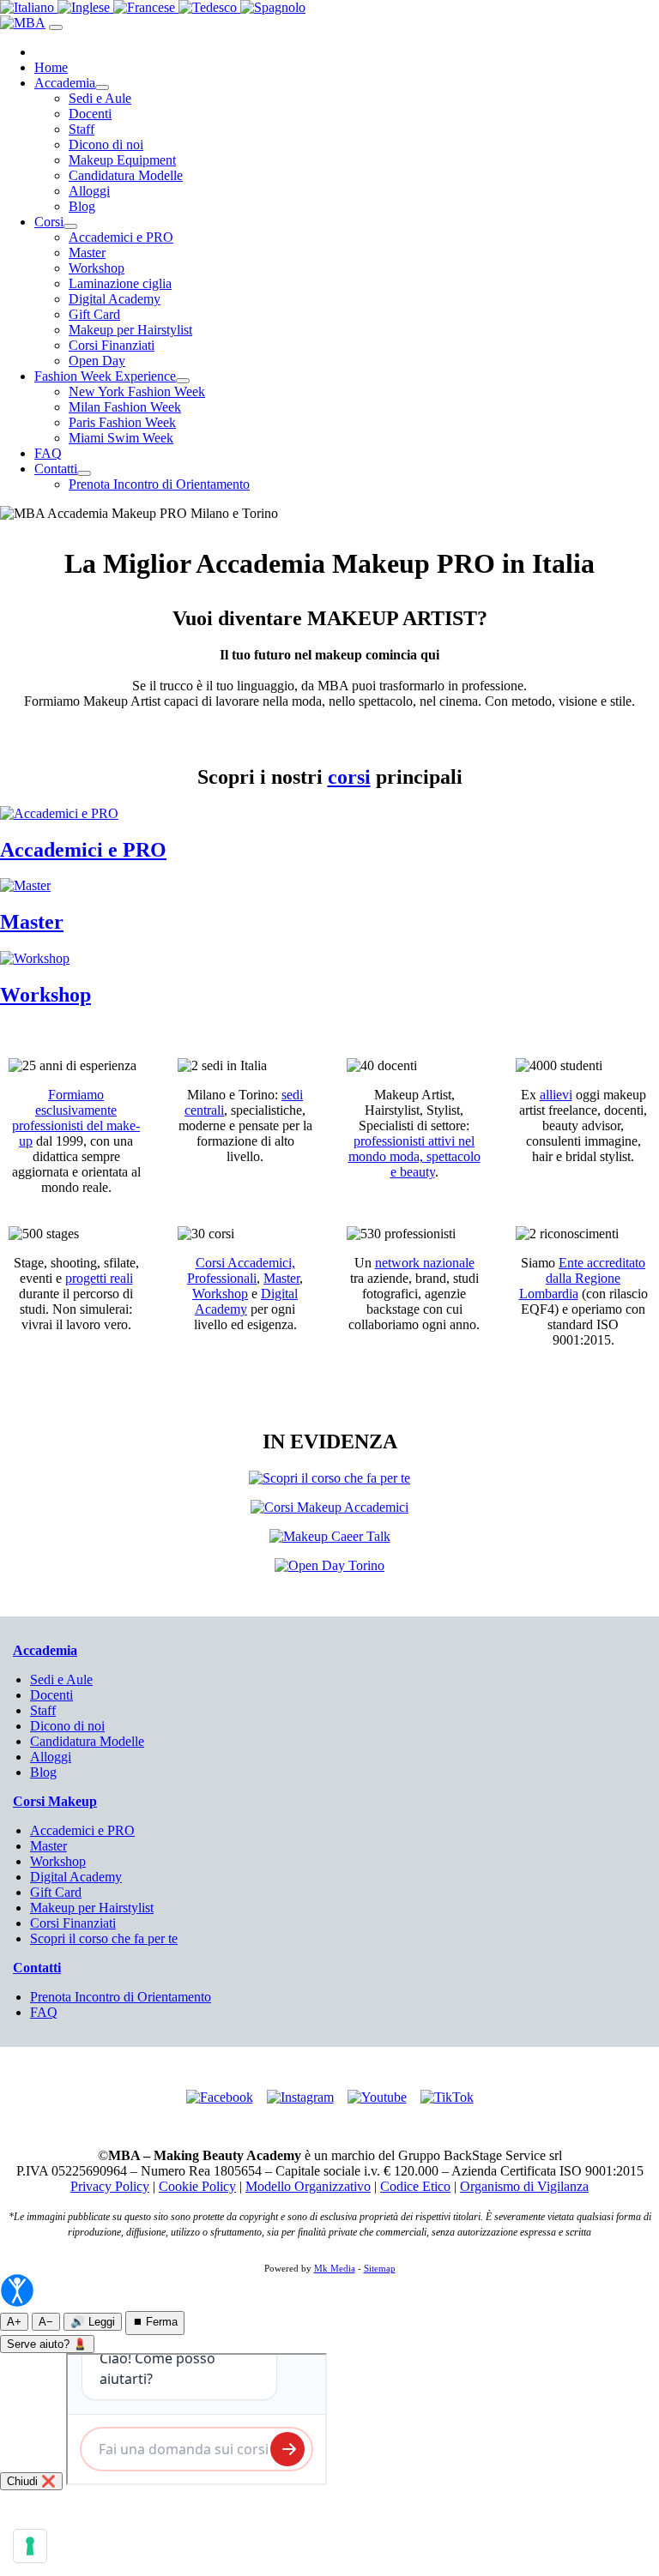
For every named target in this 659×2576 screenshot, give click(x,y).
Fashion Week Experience (105, 376)
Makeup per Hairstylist (130, 330)
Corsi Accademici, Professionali (241, 1270)
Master (87, 253)
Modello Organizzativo (308, 2186)
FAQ (48, 453)
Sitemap (380, 2268)
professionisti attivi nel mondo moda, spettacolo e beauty (414, 1156)
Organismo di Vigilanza (524, 2186)
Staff (82, 129)
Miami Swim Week (121, 438)
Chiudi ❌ (31, 2481)
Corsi (49, 222)
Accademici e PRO (121, 237)
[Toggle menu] (56, 27)
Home (51, 67)
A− (46, 2322)
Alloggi (89, 191)
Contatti (56, 469)
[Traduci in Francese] (146, 7)
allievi (556, 1095)
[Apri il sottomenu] (102, 87)
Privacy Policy (110, 2186)
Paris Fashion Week (122, 422)
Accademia (65, 83)
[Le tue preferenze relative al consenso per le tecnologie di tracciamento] (30, 2546)
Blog (82, 206)
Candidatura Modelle (126, 175)
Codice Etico (415, 2186)
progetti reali (99, 1278)
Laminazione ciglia (120, 283)
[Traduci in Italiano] (29, 7)
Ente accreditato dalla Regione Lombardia (583, 1278)
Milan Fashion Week (125, 407)
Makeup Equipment (122, 160)
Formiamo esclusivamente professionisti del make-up (76, 1118)
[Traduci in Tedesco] (209, 7)
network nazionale (425, 1263)
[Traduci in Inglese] (85, 7)
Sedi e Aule (100, 98)
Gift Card (94, 314)
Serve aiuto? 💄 (47, 2344)
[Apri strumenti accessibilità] (17, 2290)
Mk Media (335, 2268)
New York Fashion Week (137, 391)
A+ (14, 2322)
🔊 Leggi (93, 2322)
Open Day (97, 361)
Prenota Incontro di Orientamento (159, 484)
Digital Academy (115, 299)
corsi (349, 777)
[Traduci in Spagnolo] (273, 7)
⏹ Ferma (155, 2322)
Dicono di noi (106, 144)
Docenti (90, 114)
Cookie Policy (197, 2186)
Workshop (97, 268)
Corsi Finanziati (112, 345)
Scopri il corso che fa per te (104, 1938)
